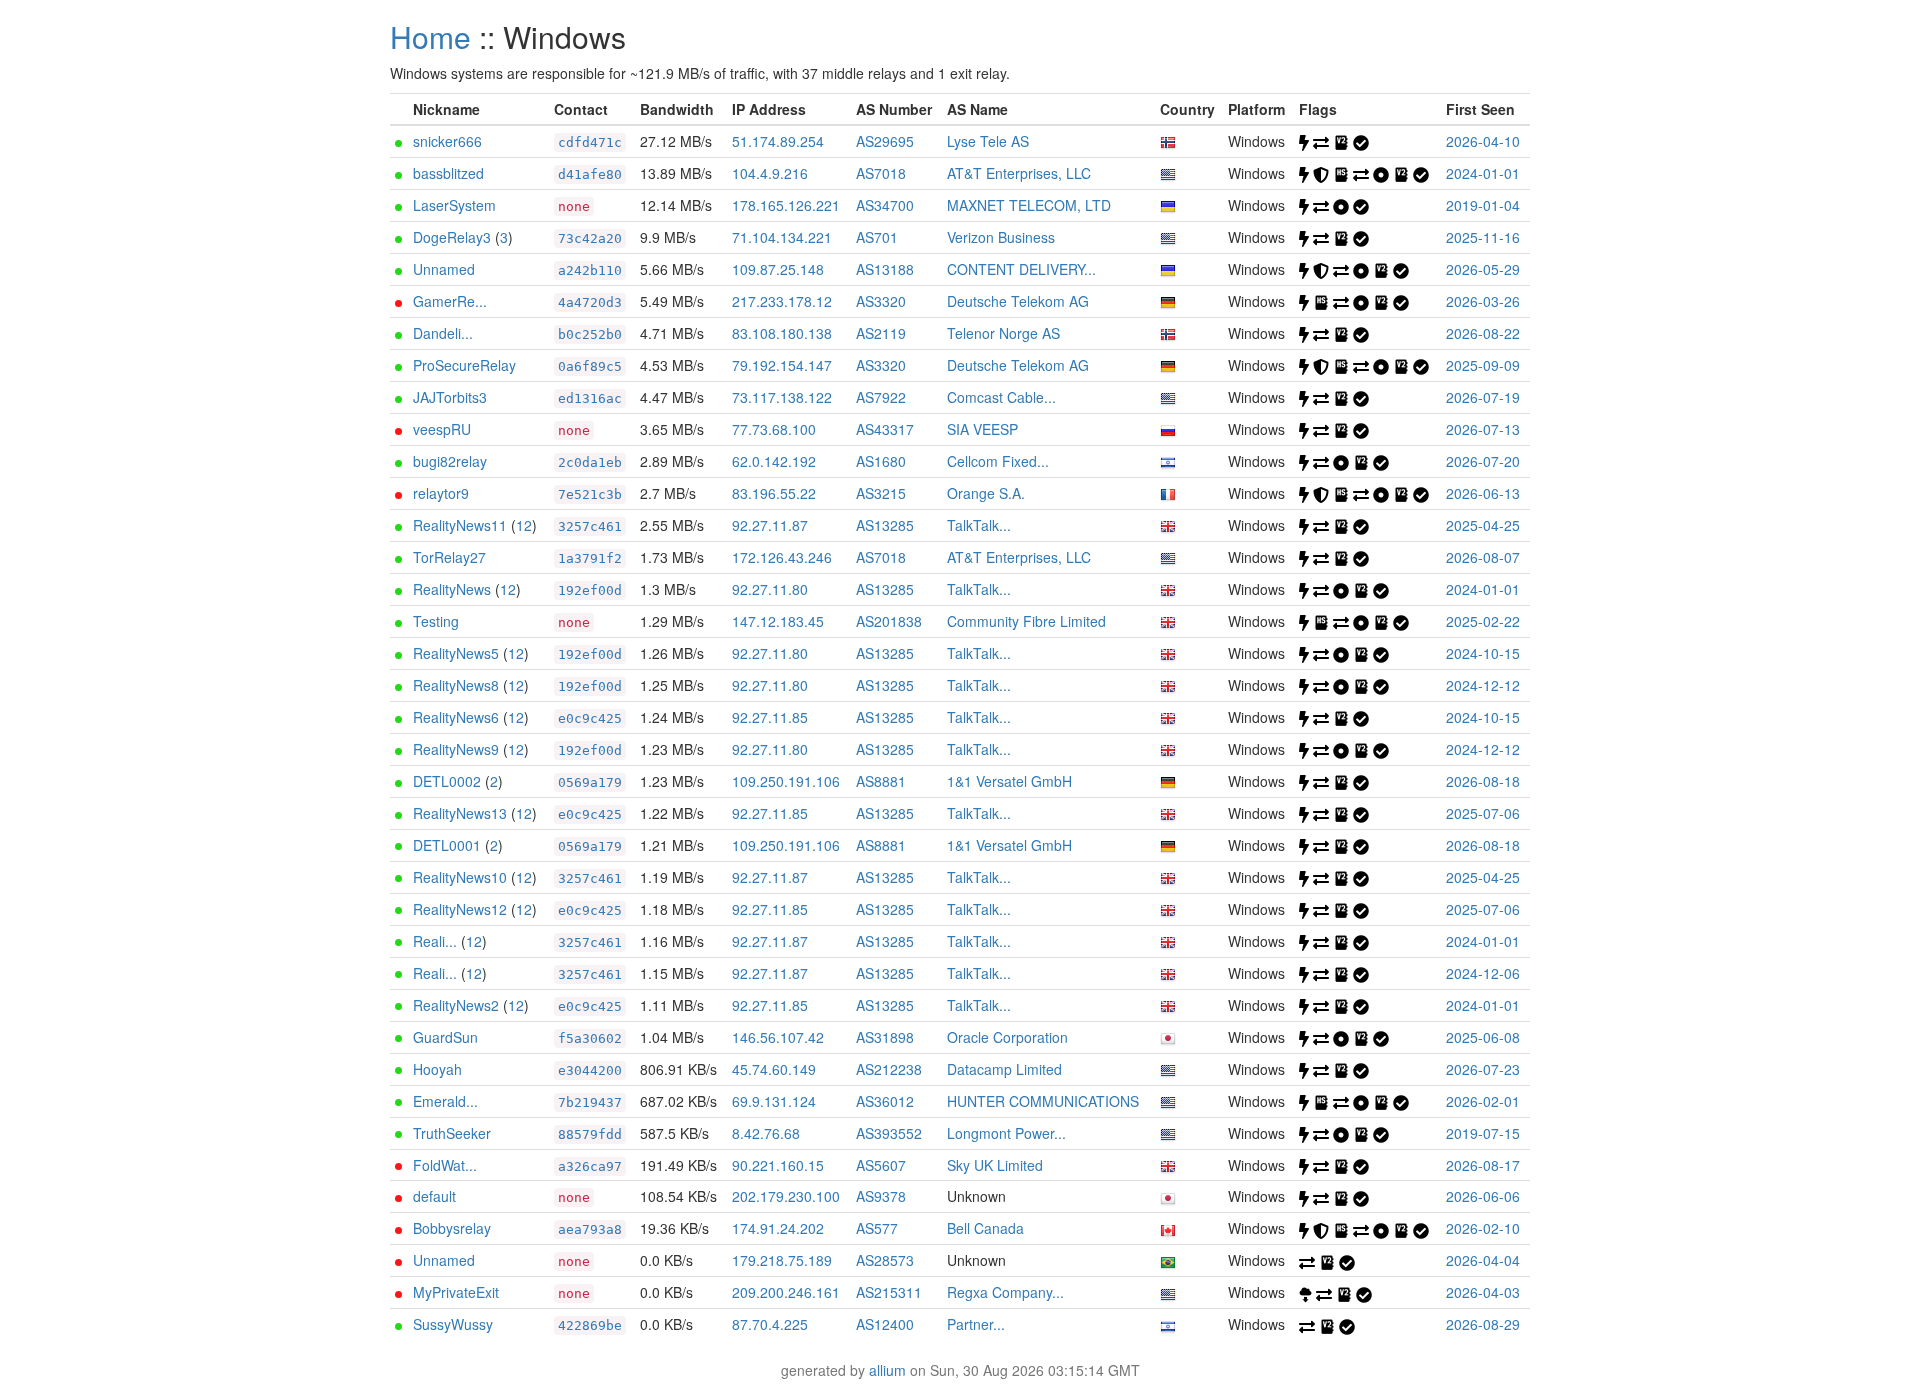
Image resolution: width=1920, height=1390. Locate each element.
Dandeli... (443, 333)
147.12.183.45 (778, 621)
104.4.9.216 (770, 173)
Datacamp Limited (1004, 1069)
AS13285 (885, 525)
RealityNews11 (460, 525)
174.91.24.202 (778, 1228)
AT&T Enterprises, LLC (1019, 173)
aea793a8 (590, 1229)
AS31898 (885, 1037)
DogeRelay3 (452, 237)
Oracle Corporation (1007, 1037)
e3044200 (590, 1070)
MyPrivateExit (456, 1292)
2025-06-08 (1483, 1037)
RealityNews (452, 589)
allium (887, 1370)
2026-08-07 (1483, 557)
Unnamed (444, 269)
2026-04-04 (1483, 1260)
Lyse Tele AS (988, 141)
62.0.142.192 (774, 461)
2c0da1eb (590, 462)
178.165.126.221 (786, 205)
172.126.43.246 (782, 557)
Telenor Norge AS (1003, 333)
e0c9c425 (590, 718)
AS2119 (881, 333)
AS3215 (881, 493)
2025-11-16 (1483, 237)
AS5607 (881, 1165)
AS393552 (889, 1133)
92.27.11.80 (770, 589)
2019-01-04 (1483, 205)
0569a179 (590, 782)
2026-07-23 (1483, 1069)
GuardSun (445, 1037)
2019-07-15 (1483, 1133)
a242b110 (590, 270)
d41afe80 (590, 174)
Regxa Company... (1005, 1292)
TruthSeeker (452, 1133)
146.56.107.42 (778, 1037)
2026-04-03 (1483, 1292)
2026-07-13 (1483, 429)
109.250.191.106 (786, 781)
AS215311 (889, 1292)
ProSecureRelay (464, 365)
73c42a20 (590, 238)
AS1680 (881, 461)
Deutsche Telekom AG (1018, 301)
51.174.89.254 (778, 141)
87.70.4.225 (770, 1324)
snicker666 (447, 141)
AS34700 (885, 205)
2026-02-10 (1483, 1228)
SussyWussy (453, 1324)
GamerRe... (450, 301)
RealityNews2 (456, 1005)
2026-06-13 (1483, 493)
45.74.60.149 (774, 1069)
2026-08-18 (1483, 781)
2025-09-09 (1483, 365)
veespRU (442, 429)
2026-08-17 (1483, 1165)
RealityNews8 (456, 685)
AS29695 (885, 141)
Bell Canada (985, 1228)
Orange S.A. (986, 493)
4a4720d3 (590, 302)
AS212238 (889, 1069)
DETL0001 (447, 845)
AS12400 (885, 1324)
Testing (436, 621)
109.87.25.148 (778, 269)
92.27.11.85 (770, 717)
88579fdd (590, 1134)
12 (524, 525)
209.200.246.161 (786, 1292)
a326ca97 (590, 1166)
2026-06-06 (1483, 1196)
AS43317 (885, 429)
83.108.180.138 (782, 333)
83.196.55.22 (774, 493)
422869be (590, 1325)
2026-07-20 (1483, 461)
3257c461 (590, 526)
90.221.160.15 (778, 1165)
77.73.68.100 (774, 429)
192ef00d (590, 590)
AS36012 (885, 1101)
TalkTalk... (979, 525)
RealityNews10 (460, 877)
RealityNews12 (460, 909)
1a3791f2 (590, 558)
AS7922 (881, 397)
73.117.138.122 (782, 397)
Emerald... (445, 1101)
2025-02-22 (1483, 621)
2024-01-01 (1483, 173)
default (434, 1196)
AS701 (877, 237)
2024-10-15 (1483, 653)
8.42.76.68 (766, 1133)
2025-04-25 (1483, 525)
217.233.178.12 (782, 301)
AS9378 (881, 1196)
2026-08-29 (1483, 1324)
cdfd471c (590, 142)
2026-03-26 (1483, 301)
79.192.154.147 (782, 365)
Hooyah (437, 1069)
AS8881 (881, 781)
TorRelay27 (449, 557)
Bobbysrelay (452, 1228)
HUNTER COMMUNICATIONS (1043, 1101)
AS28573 (885, 1260)
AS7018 (881, 173)
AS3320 (881, 301)
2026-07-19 (1483, 397)
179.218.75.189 (782, 1260)
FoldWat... (445, 1165)
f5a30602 (590, 1038)
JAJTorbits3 (450, 397)
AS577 (877, 1228)
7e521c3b (590, 494)
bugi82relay (450, 461)
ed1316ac (590, 398)
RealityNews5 (456, 653)
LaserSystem (454, 205)
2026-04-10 (1483, 141)
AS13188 (885, 269)
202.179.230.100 (786, 1196)
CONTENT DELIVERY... (1021, 269)
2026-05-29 (1483, 269)
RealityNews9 (456, 749)
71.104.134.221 (782, 237)
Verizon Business (1001, 237)
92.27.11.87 (770, 525)
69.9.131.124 (774, 1101)
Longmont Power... (1006, 1133)
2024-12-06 (1483, 973)
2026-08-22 (1483, 333)
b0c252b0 (590, 334)
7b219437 (590, 1102)
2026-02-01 (1483, 1101)
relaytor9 (441, 493)
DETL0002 (447, 781)
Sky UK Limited (995, 1165)
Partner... (976, 1324)
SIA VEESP (982, 429)
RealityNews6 (456, 717)
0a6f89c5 (590, 366)
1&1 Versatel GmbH (1009, 781)
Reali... (435, 941)
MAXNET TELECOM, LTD (1029, 205)
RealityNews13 (460, 813)
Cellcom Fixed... (998, 461)
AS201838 (889, 621)
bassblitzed (448, 173)
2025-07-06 (1483, 813)
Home (430, 36)
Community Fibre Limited (1026, 621)
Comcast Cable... (1001, 397)
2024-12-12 (1483, 685)
